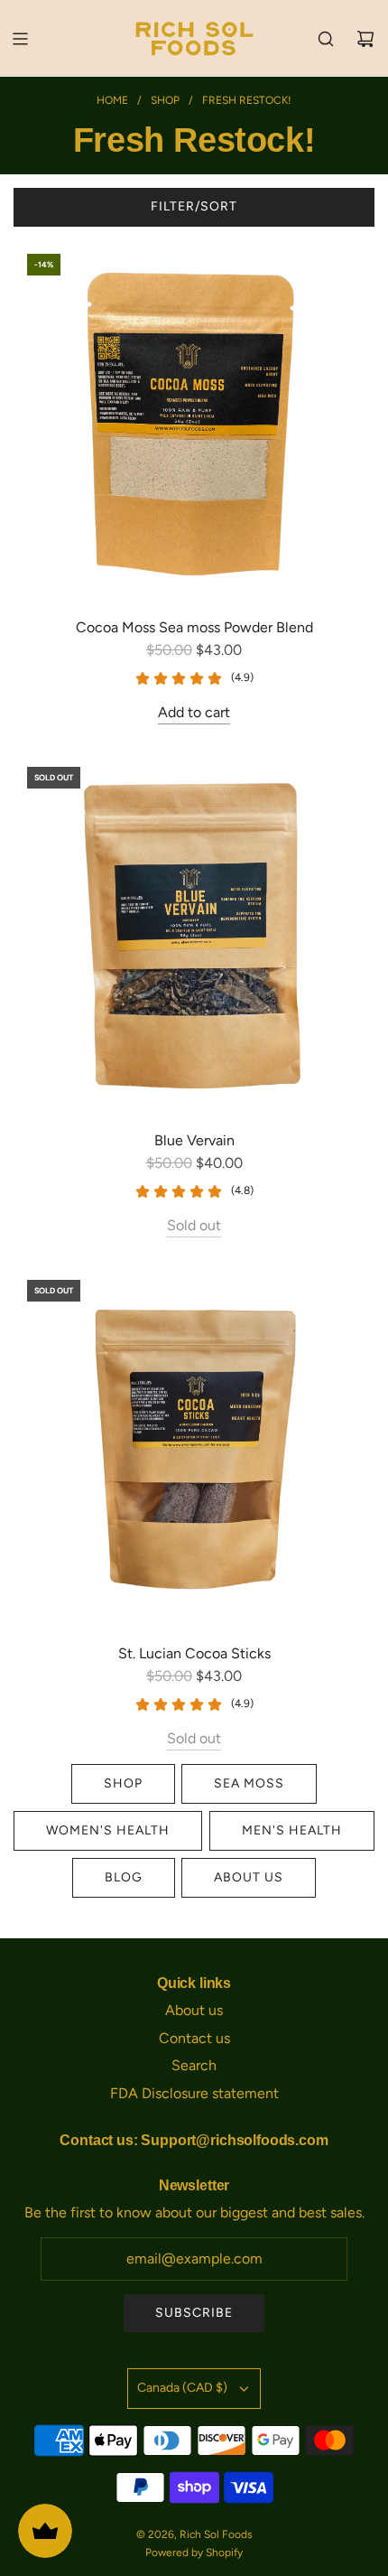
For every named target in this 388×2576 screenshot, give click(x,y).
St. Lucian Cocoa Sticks (194, 1653)
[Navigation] (20, 39)
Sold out (194, 1225)
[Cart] (365, 39)
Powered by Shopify (194, 2553)
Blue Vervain (194, 1140)
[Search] (326, 39)
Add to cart (194, 712)
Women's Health (108, 1830)
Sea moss (249, 1783)
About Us (249, 1877)
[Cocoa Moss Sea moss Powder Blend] (194, 421)
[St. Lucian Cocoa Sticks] (194, 1447)
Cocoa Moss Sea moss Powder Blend (194, 627)
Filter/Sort (194, 206)
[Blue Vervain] (194, 934)
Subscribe (194, 2313)
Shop (123, 1783)
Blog (124, 1877)
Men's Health (292, 1830)
